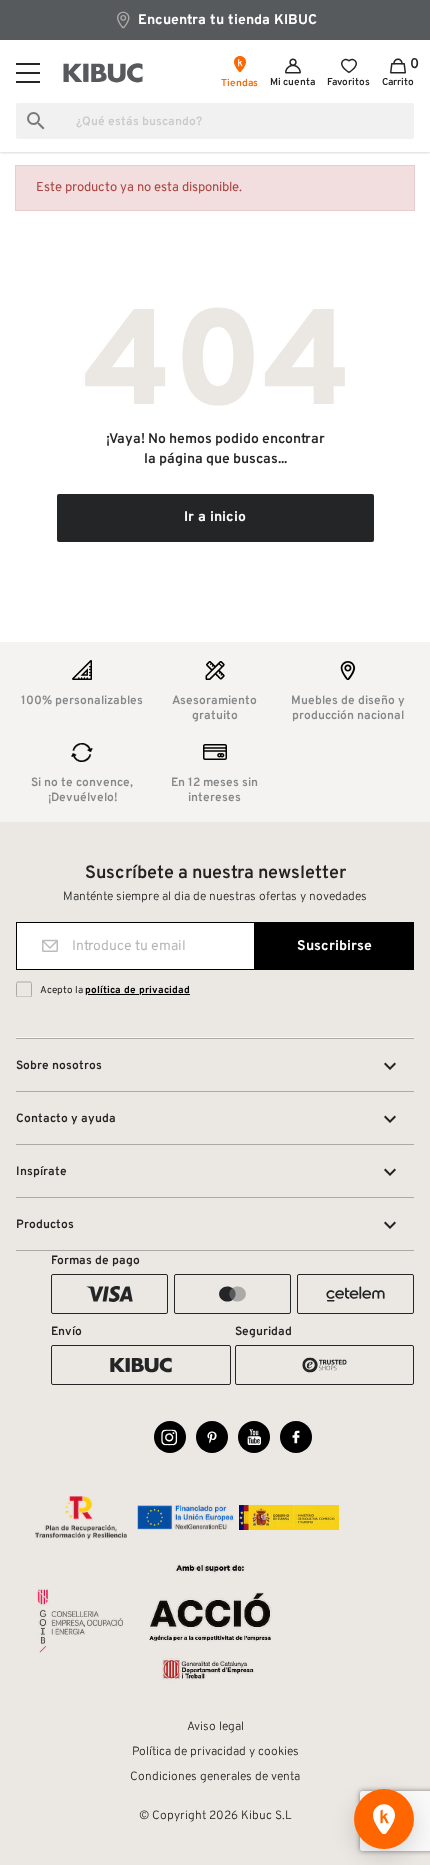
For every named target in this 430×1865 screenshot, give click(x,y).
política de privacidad (137, 990)
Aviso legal (215, 1727)
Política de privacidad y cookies (215, 1752)
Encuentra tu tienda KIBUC (225, 20)
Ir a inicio (215, 517)
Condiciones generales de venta (215, 1777)
